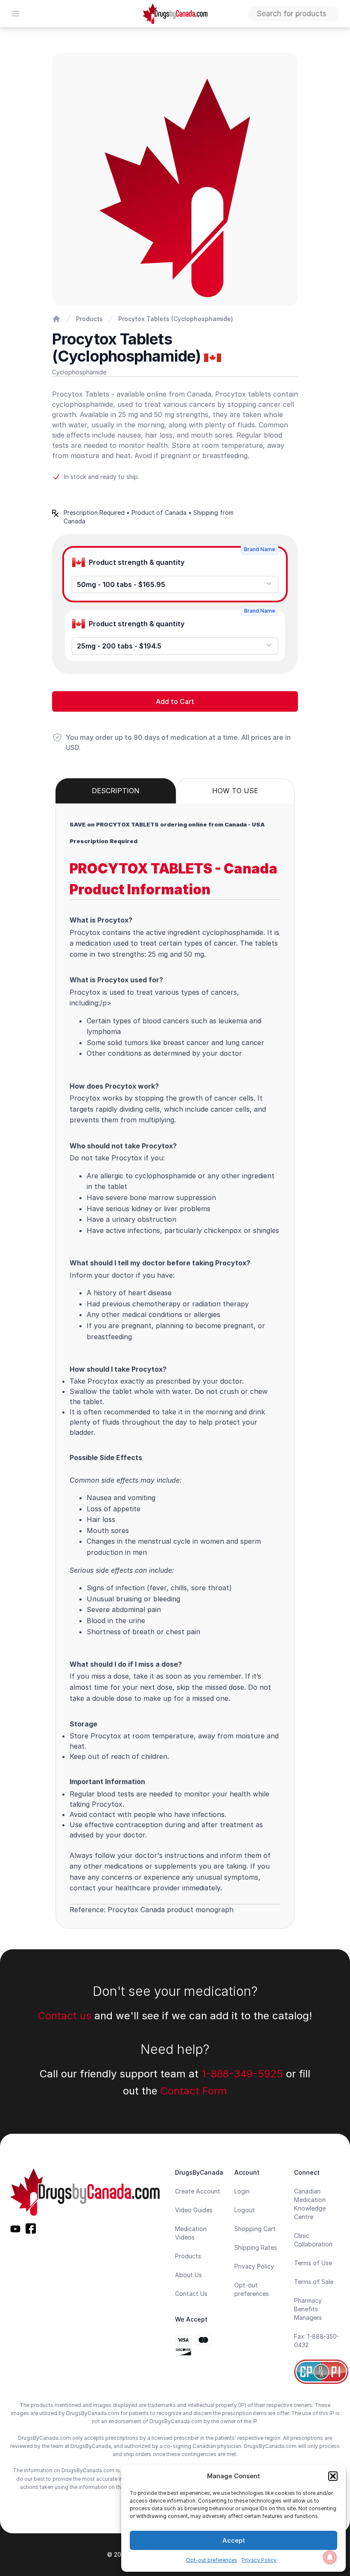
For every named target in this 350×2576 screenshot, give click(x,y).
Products (89, 319)
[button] (333, 2476)
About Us (188, 2275)
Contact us (65, 2016)
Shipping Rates (256, 2247)
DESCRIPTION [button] (116, 791)
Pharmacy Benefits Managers (308, 2309)
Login (242, 2191)
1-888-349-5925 (242, 2074)
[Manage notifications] (330, 2557)
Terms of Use (313, 2263)
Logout (245, 2210)
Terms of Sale (314, 2282)
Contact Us (191, 2294)
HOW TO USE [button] (235, 791)
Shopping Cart (255, 2229)
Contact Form (194, 2091)
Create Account (198, 2191)
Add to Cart (175, 701)
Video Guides (194, 2210)
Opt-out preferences (212, 2560)
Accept (234, 2540)
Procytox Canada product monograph (171, 1910)
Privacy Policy (259, 2560)
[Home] (56, 319)
